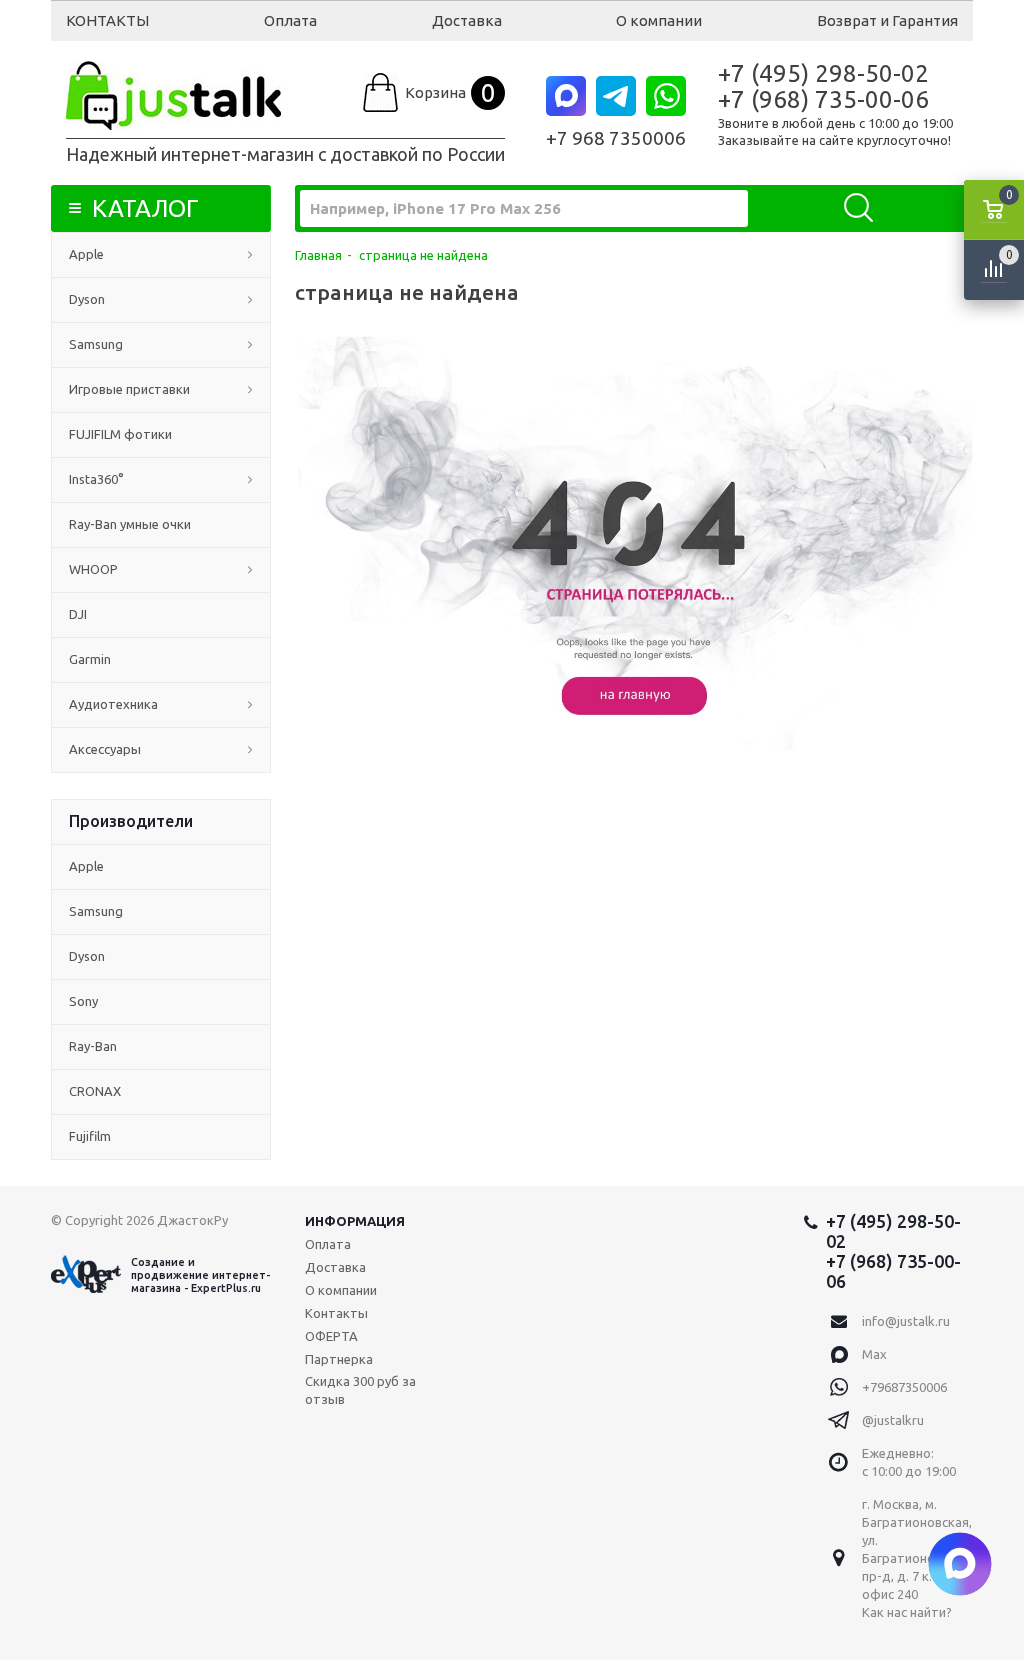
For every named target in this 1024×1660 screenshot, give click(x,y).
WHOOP (93, 569)
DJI (78, 614)
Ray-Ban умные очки (130, 524)
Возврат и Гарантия (887, 20)
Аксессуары (105, 749)
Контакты (336, 1313)
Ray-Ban (93, 1046)
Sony (83, 1001)
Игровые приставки (129, 389)
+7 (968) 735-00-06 (823, 99)
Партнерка (339, 1359)
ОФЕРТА (331, 1336)
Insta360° (96, 479)
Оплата (290, 20)
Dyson (87, 299)
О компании (659, 20)
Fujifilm (90, 1136)
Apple (86, 254)
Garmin (90, 659)
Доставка (467, 20)
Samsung (96, 344)
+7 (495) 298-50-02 (823, 73)
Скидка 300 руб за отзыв (360, 1390)
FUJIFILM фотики (120, 434)
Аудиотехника (113, 704)
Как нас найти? (907, 1612)
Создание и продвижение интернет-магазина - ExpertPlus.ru (200, 1275)
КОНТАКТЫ (107, 20)
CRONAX (95, 1091)
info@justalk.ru (906, 1321)
